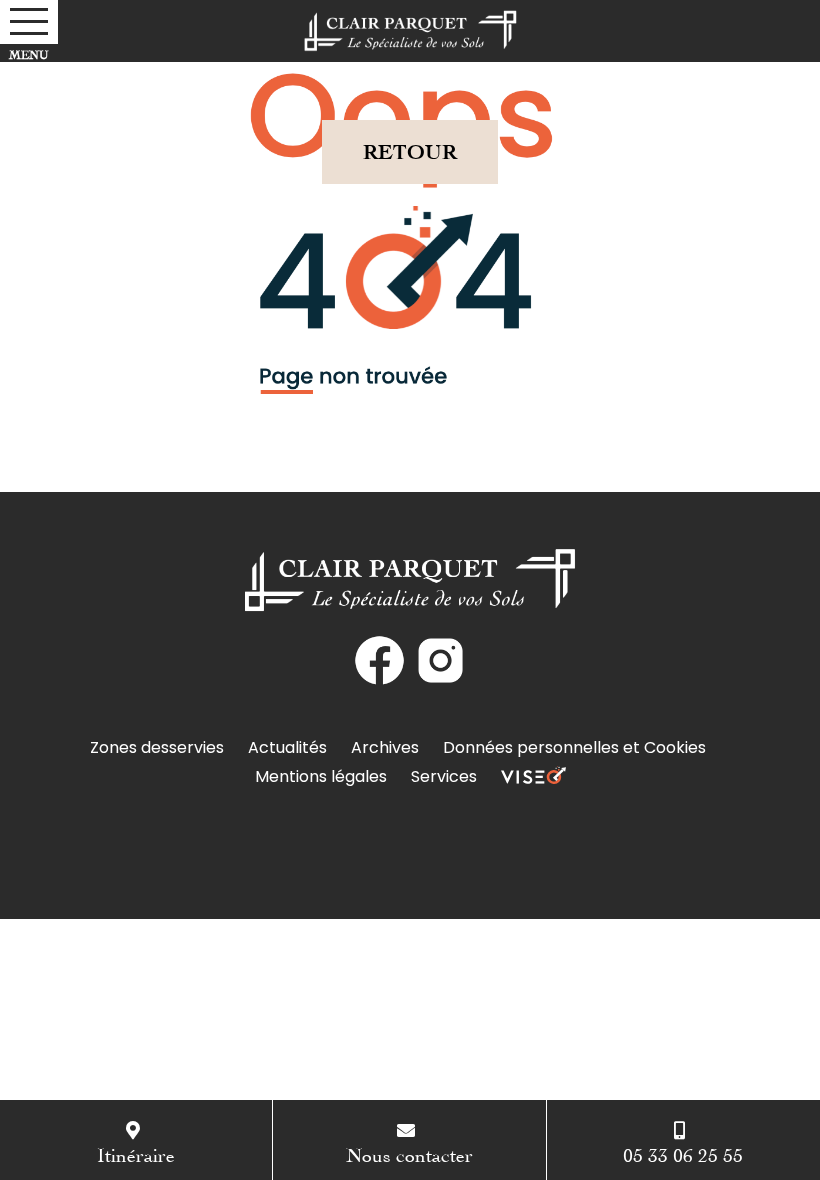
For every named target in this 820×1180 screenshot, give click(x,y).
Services (444, 776)
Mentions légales (321, 776)
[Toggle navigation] (29, 22)
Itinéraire (136, 1152)
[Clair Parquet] (410, 31)
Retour (410, 151)
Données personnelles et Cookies (574, 747)
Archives (385, 747)
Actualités (287, 747)
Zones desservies (157, 747)
